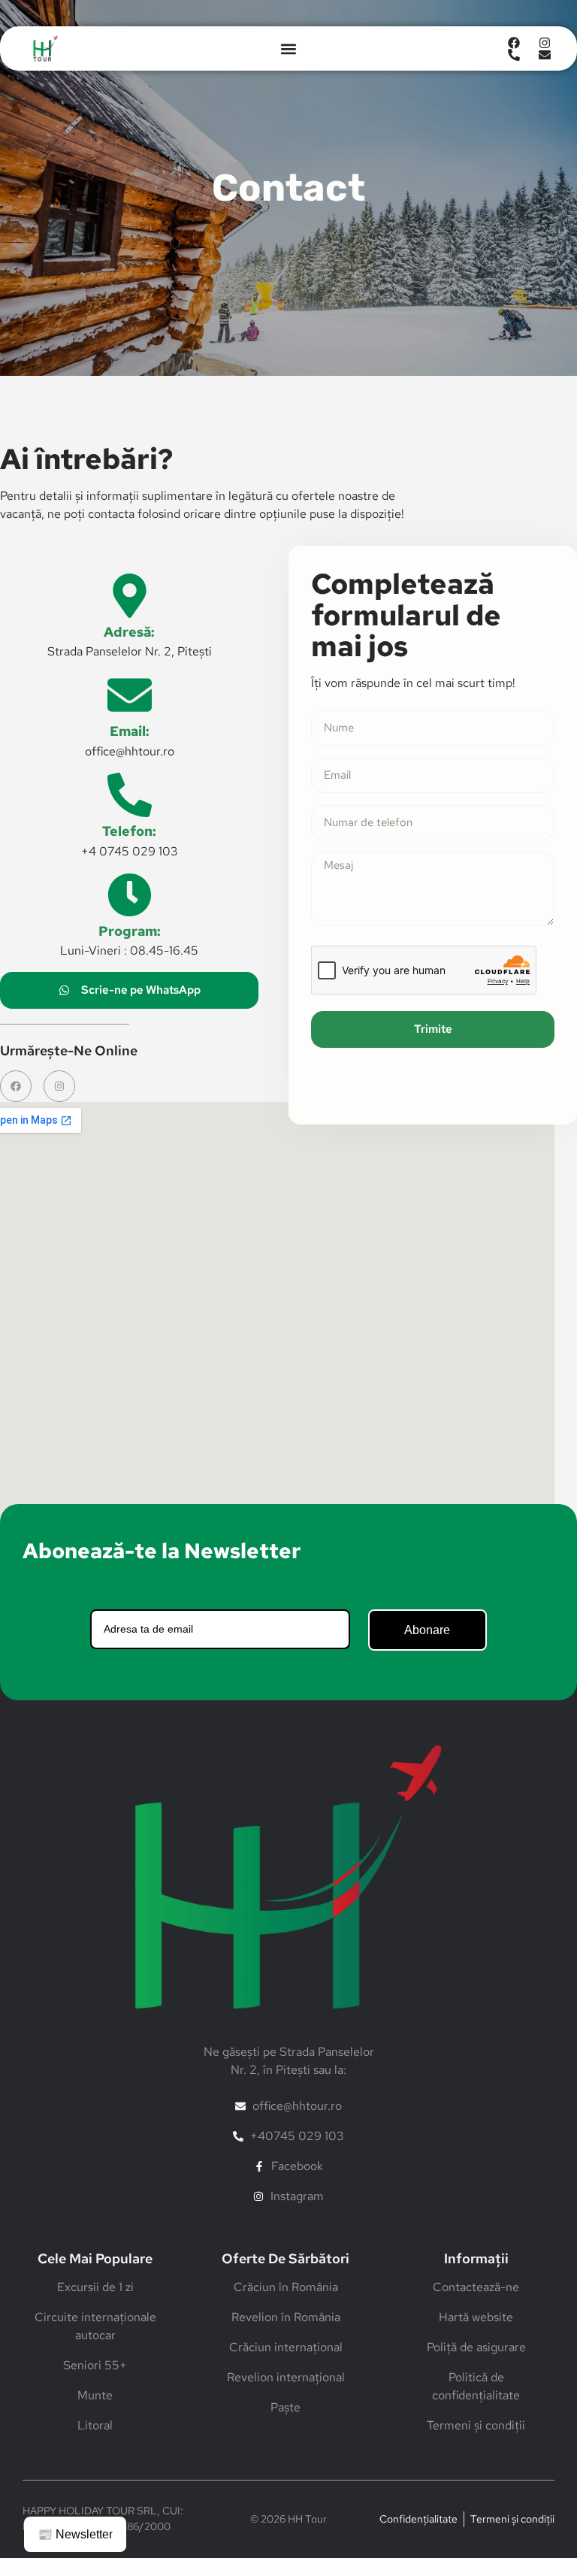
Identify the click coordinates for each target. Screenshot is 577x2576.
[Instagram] (59, 1086)
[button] (288, 48)
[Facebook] (16, 1086)
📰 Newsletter (75, 2534)
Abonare (427, 1630)
